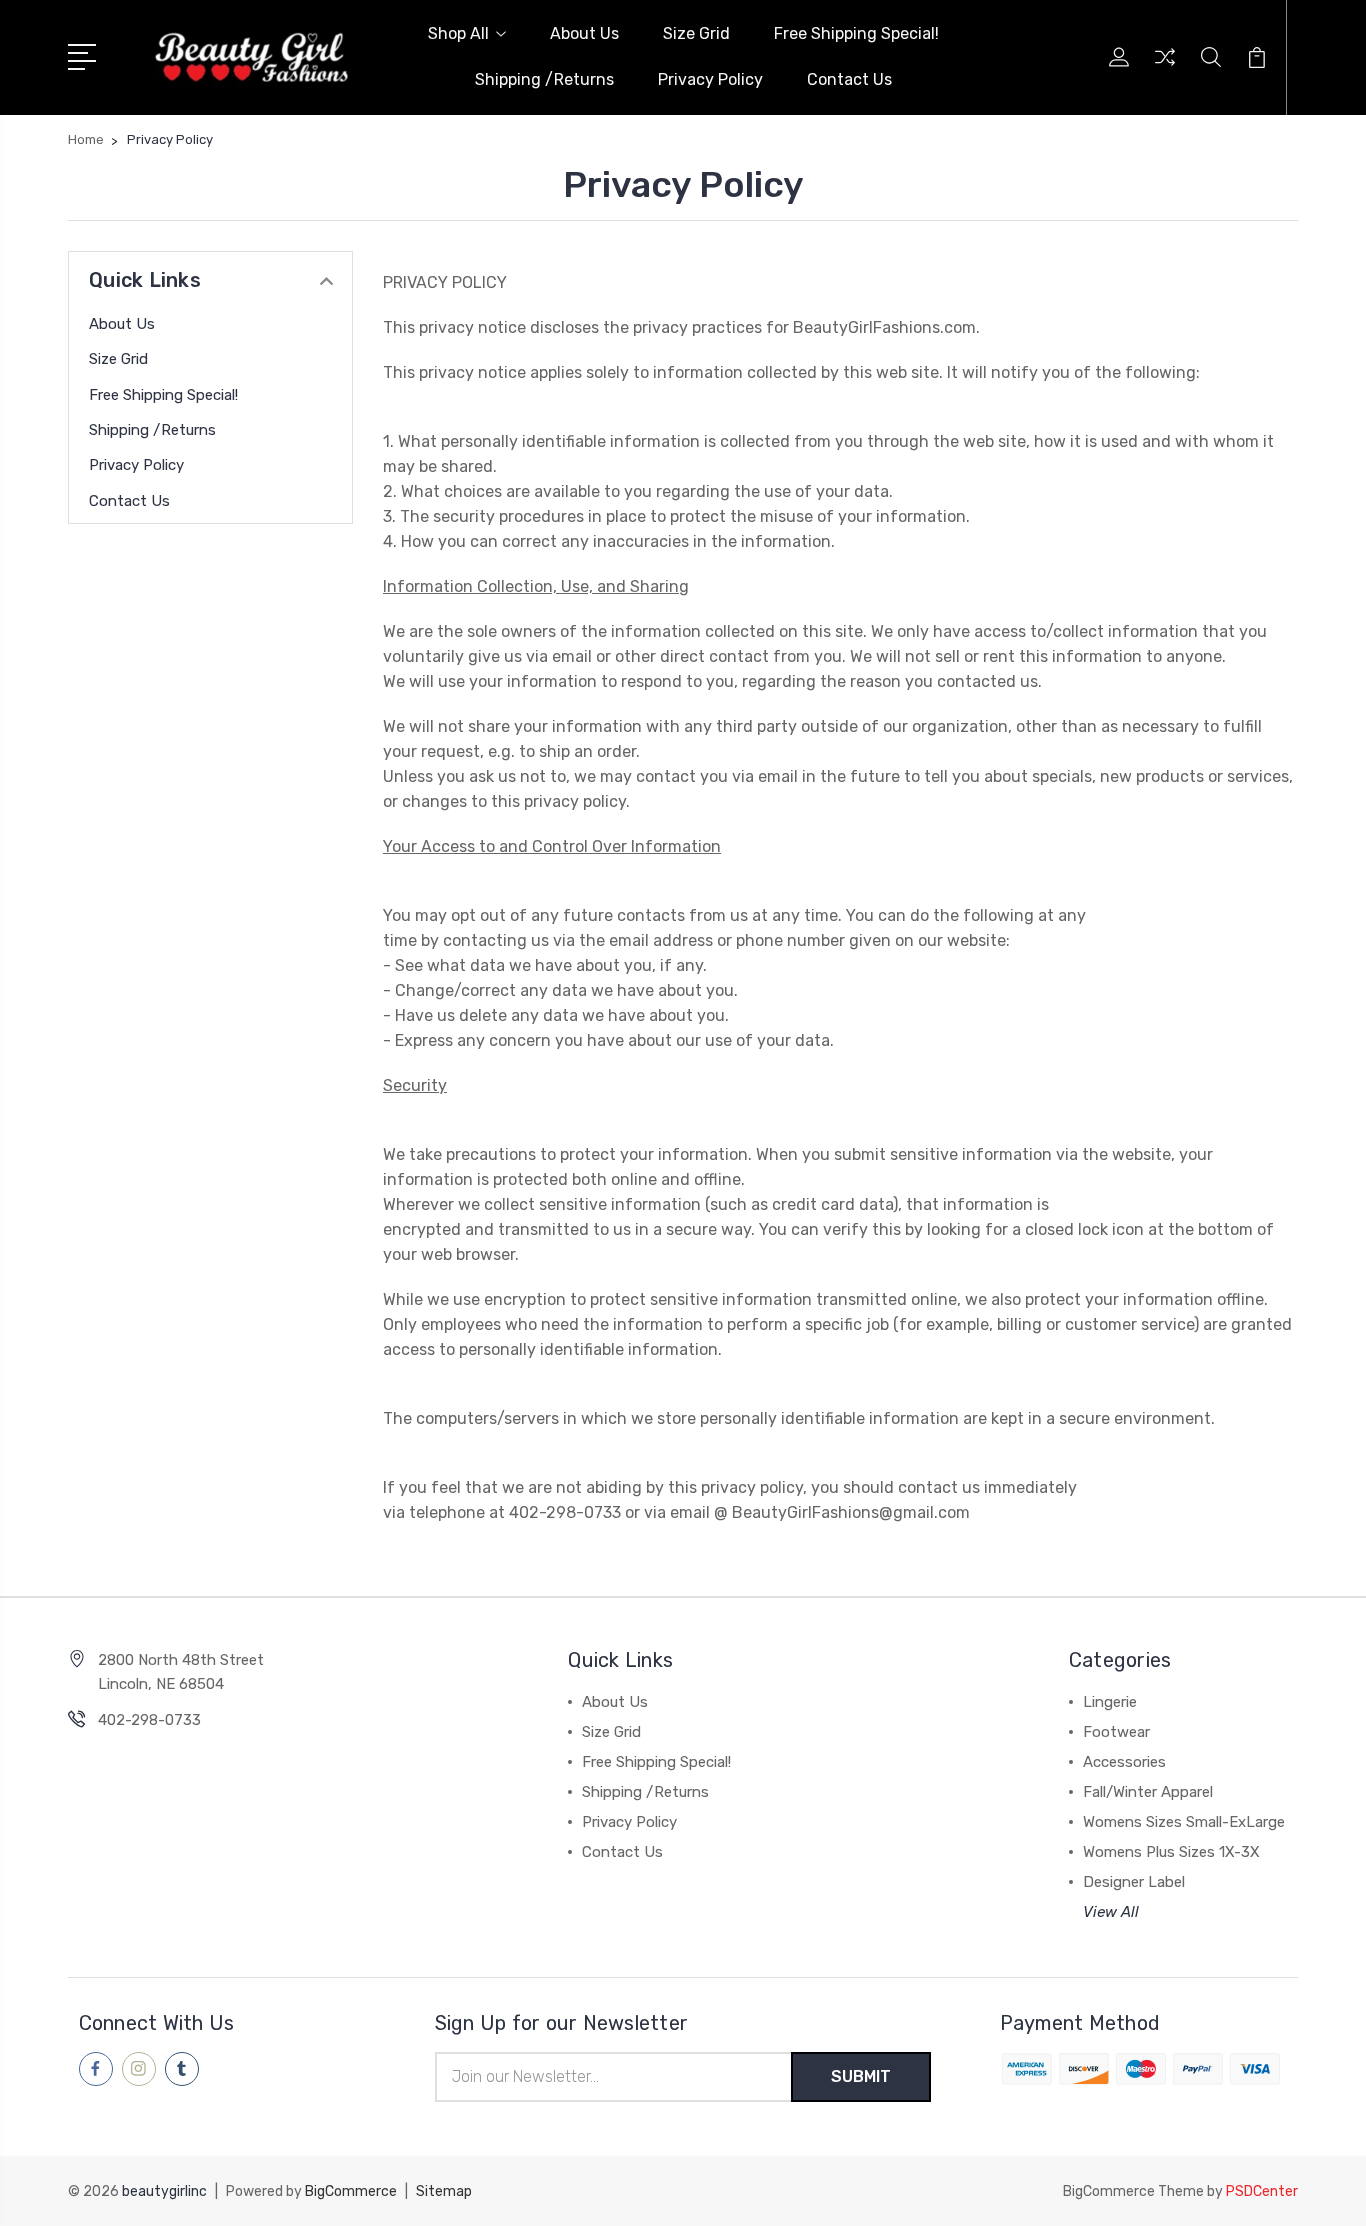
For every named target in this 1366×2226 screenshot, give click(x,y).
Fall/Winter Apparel (1148, 1792)
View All (1111, 1912)
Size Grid (696, 33)
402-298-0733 (149, 1720)
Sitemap (444, 2191)
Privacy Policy (710, 79)
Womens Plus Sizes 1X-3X (1171, 1852)
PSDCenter (1262, 2191)
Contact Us (849, 79)
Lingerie (1110, 1702)
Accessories (1124, 1762)
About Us (584, 33)
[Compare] (1165, 69)
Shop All (458, 33)
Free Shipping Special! (856, 33)
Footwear (1116, 1732)
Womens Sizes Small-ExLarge (1184, 1822)
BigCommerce (351, 2191)
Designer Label (1134, 1882)
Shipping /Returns (544, 79)
